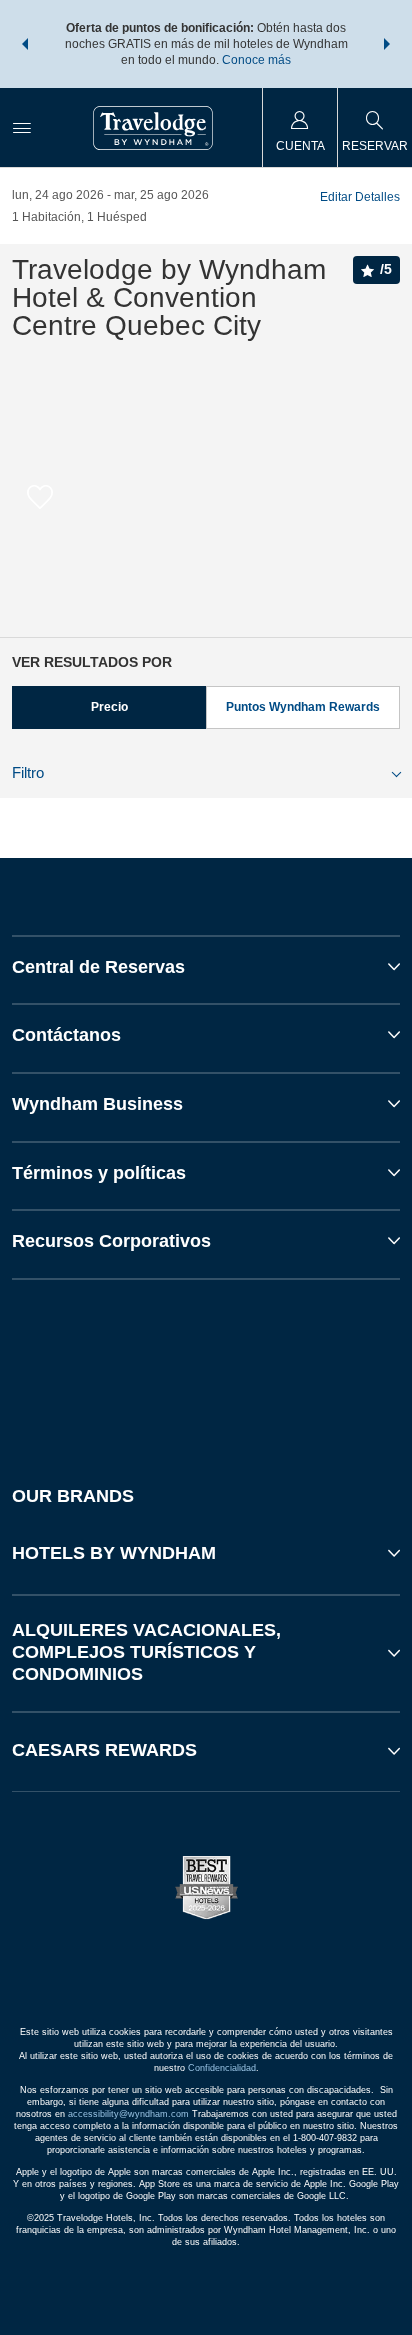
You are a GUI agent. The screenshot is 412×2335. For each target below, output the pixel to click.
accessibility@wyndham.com (128, 2114)
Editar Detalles (360, 197)
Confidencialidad (222, 2068)
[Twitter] (208, 1365)
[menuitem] (22, 127)
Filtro (28, 772)
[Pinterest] (304, 1365)
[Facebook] (112, 1365)
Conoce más (256, 60)
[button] (25, 44)
